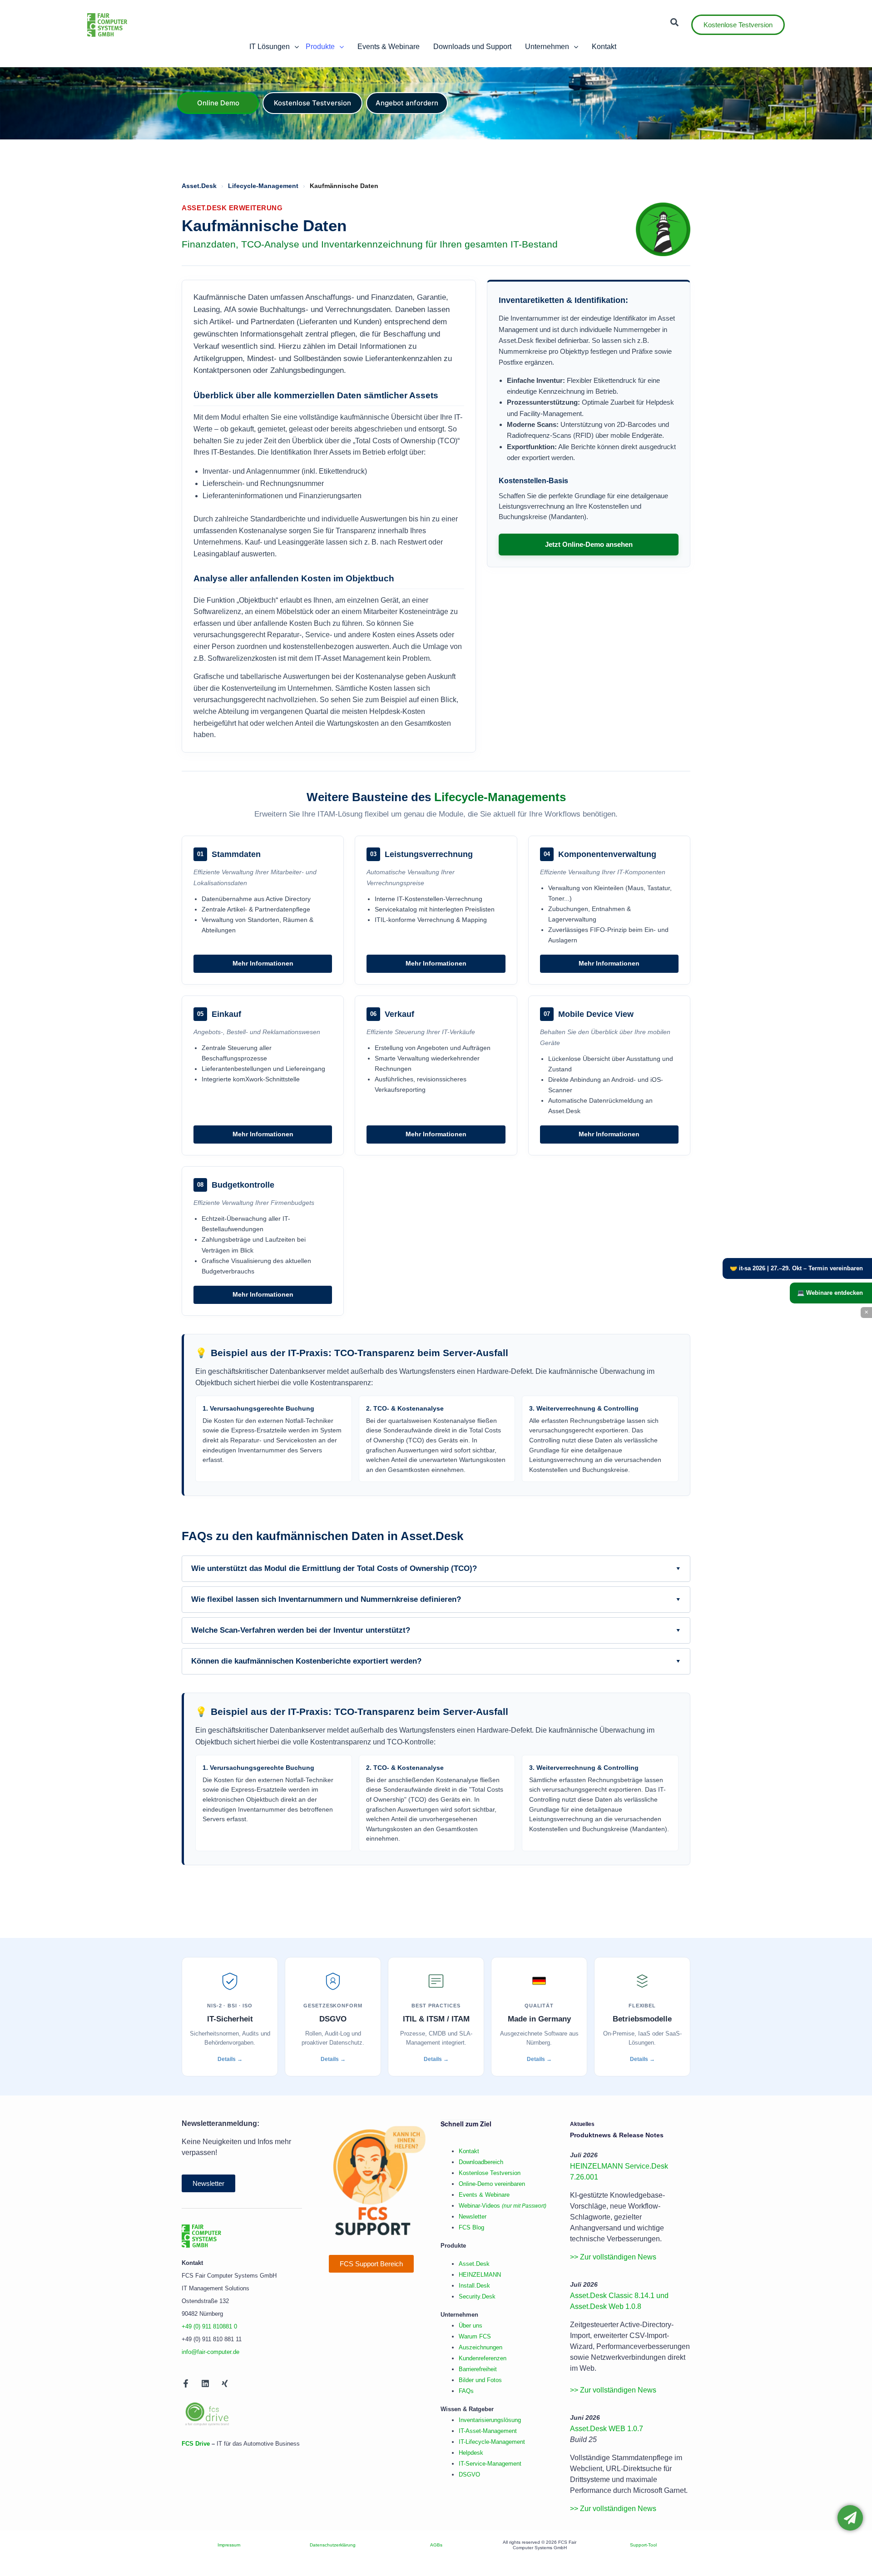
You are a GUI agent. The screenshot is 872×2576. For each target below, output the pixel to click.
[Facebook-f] (186, 2383)
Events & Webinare (484, 2195)
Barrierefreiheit (478, 2369)
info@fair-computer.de (211, 2352)
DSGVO (469, 2474)
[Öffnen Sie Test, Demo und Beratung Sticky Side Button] (850, 2518)
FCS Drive (196, 2444)
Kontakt (469, 2151)
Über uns (471, 2326)
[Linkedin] (205, 2383)
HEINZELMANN (480, 2275)
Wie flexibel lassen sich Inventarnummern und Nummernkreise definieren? (436, 1599)
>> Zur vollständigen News (613, 2257)
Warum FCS (475, 2336)
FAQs (466, 2391)
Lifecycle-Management (263, 186)
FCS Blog (471, 2227)
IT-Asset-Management (488, 2431)
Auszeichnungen (481, 2347)
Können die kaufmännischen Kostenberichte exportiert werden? (436, 1661)
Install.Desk (474, 2286)
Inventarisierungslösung (490, 2420)
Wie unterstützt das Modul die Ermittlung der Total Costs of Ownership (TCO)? (436, 1568)
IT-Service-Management (490, 2464)
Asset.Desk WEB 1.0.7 (607, 2429)
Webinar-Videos (503, 2206)
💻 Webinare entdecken (830, 1293)
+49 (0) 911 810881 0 (209, 2326)
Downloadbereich (481, 2162)
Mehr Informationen (263, 964)
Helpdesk (471, 2453)
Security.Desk (477, 2296)
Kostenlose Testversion (490, 2173)
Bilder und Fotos (480, 2380)
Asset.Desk (199, 186)
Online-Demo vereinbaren (492, 2184)
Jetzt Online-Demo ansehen (589, 544)
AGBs (436, 2545)
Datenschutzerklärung (333, 2545)
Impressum (229, 2545)
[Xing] (225, 2383)
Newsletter (473, 2217)
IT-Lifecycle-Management (492, 2442)
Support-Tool (643, 2545)
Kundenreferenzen (483, 2358)
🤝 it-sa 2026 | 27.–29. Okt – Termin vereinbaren (796, 1268)
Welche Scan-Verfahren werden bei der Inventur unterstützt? (436, 1630)
